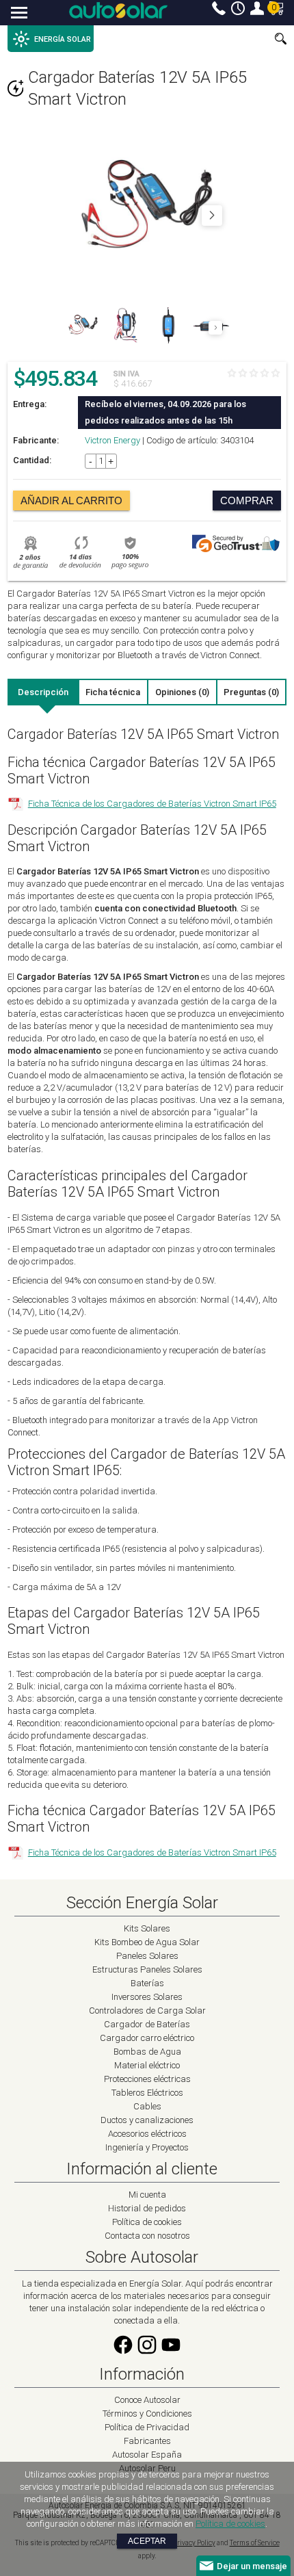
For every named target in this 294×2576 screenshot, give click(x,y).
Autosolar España (147, 2455)
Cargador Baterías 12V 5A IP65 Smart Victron (137, 88)
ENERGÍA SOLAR (63, 39)
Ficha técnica (113, 692)
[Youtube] (171, 2353)
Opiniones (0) (182, 692)
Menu (19, 14)
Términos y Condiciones (147, 2414)
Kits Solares (147, 1928)
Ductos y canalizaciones (147, 2120)
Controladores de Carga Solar (147, 2011)
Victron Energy (112, 440)
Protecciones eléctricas (147, 2079)
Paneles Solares (147, 1956)
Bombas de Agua (147, 2052)
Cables (147, 2106)
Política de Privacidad (147, 2427)
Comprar (247, 500)
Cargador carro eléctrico (147, 2038)
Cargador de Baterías (147, 2024)
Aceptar (147, 2541)
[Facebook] (123, 2353)
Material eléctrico (147, 2065)
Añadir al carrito (71, 500)
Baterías (147, 1983)
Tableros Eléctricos (147, 2093)
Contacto (219, 8)
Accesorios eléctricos (147, 2134)
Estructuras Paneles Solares (147, 1969)
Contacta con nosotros (147, 2236)
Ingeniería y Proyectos (147, 2147)
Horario (238, 8)
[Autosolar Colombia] (118, 10)
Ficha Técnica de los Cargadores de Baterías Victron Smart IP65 (152, 804)
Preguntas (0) (251, 692)
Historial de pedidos (147, 2208)
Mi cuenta (257, 8)
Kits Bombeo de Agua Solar (147, 1942)
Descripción (43, 692)
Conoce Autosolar (147, 2400)
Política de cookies (147, 2222)
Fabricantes (147, 2441)
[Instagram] (147, 2353)
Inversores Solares (147, 1997)
